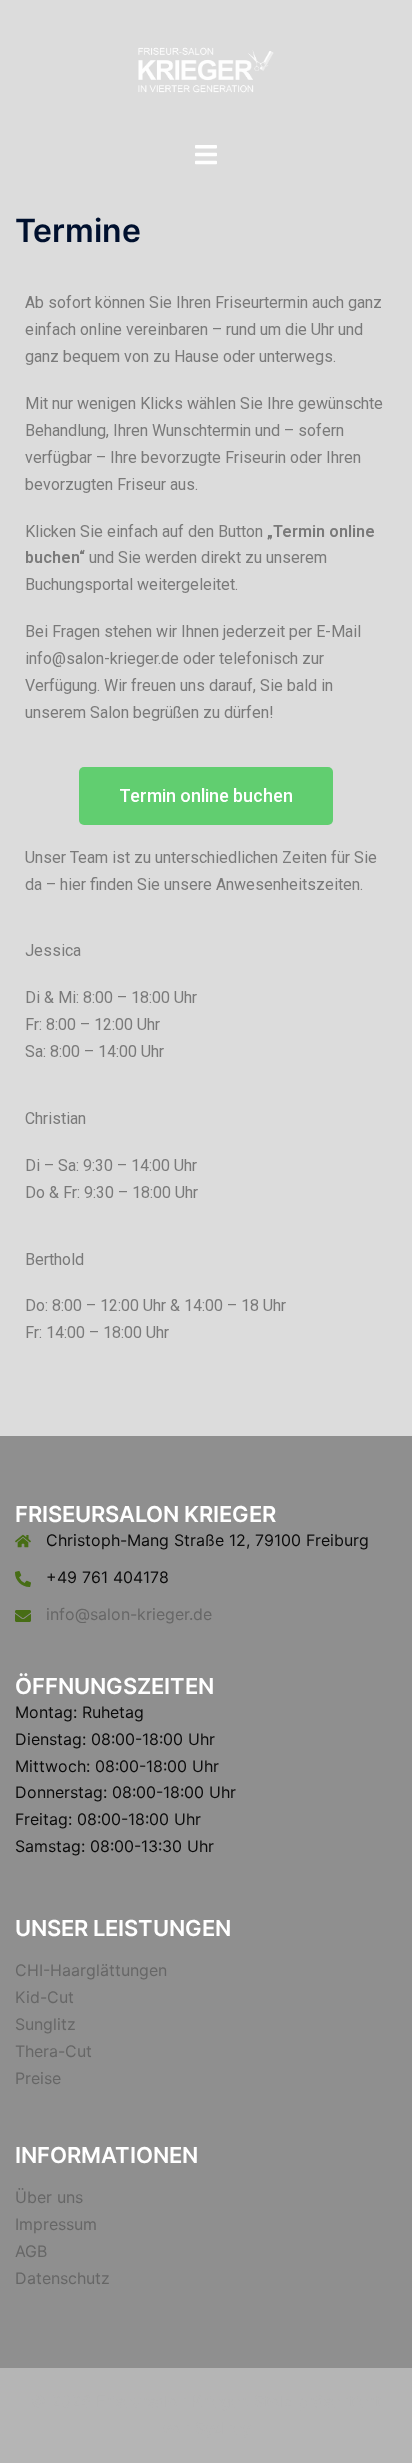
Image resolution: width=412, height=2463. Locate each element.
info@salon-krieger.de (129, 1614)
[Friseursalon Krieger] (206, 68)
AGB (31, 2251)
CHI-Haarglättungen (91, 1970)
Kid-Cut (44, 1997)
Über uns (49, 2197)
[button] (206, 796)
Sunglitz (45, 2024)
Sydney (223, 2428)
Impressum (56, 2224)
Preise (38, 2078)
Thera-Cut (53, 2051)
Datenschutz (62, 2278)
